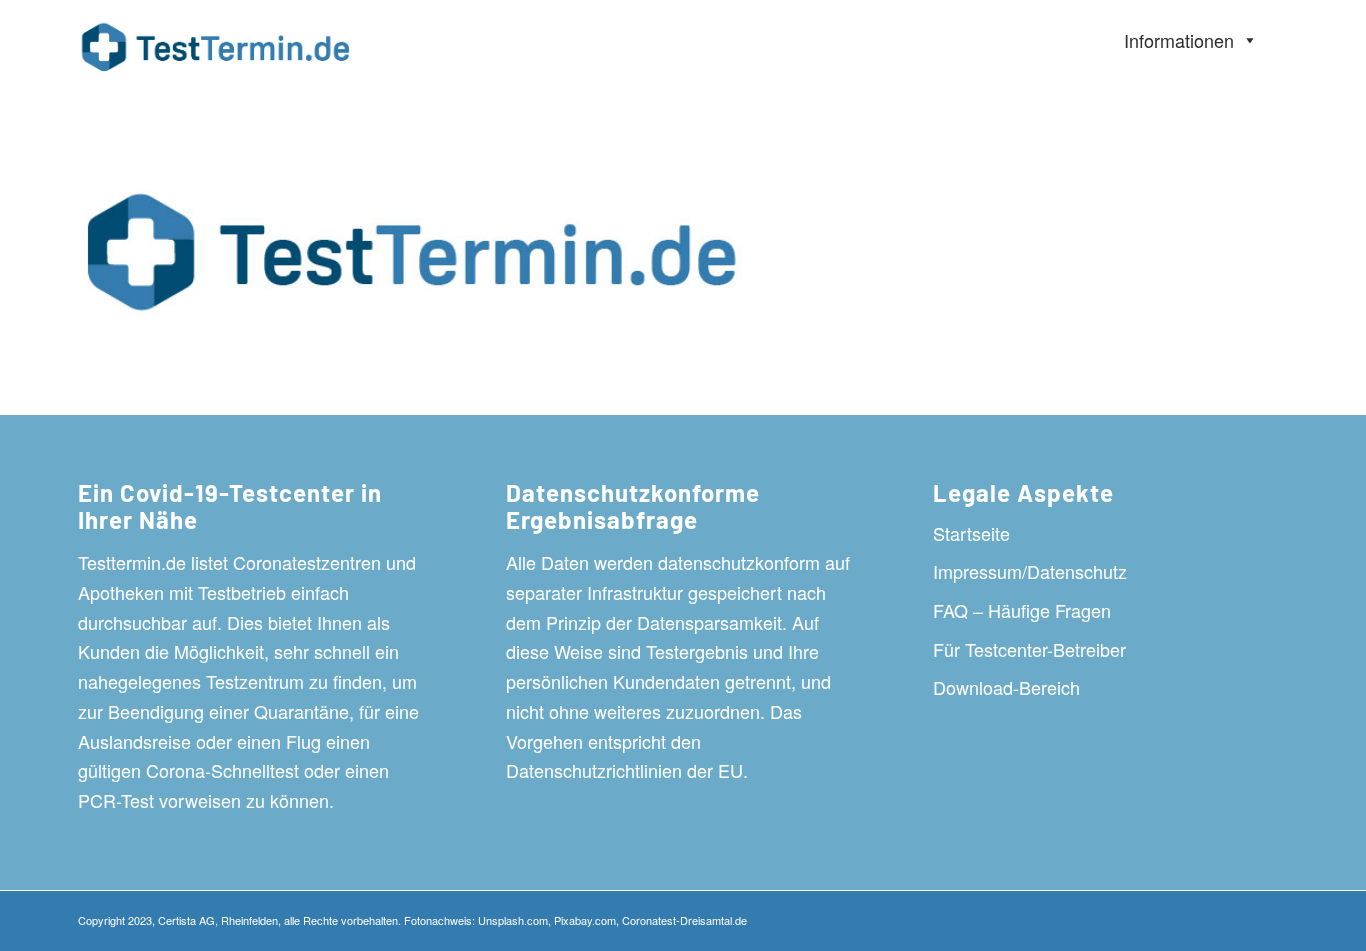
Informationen (1179, 40)
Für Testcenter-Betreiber (1029, 649)
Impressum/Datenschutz (1030, 571)
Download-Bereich (1006, 687)
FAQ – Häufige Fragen (1022, 610)
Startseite (971, 533)
